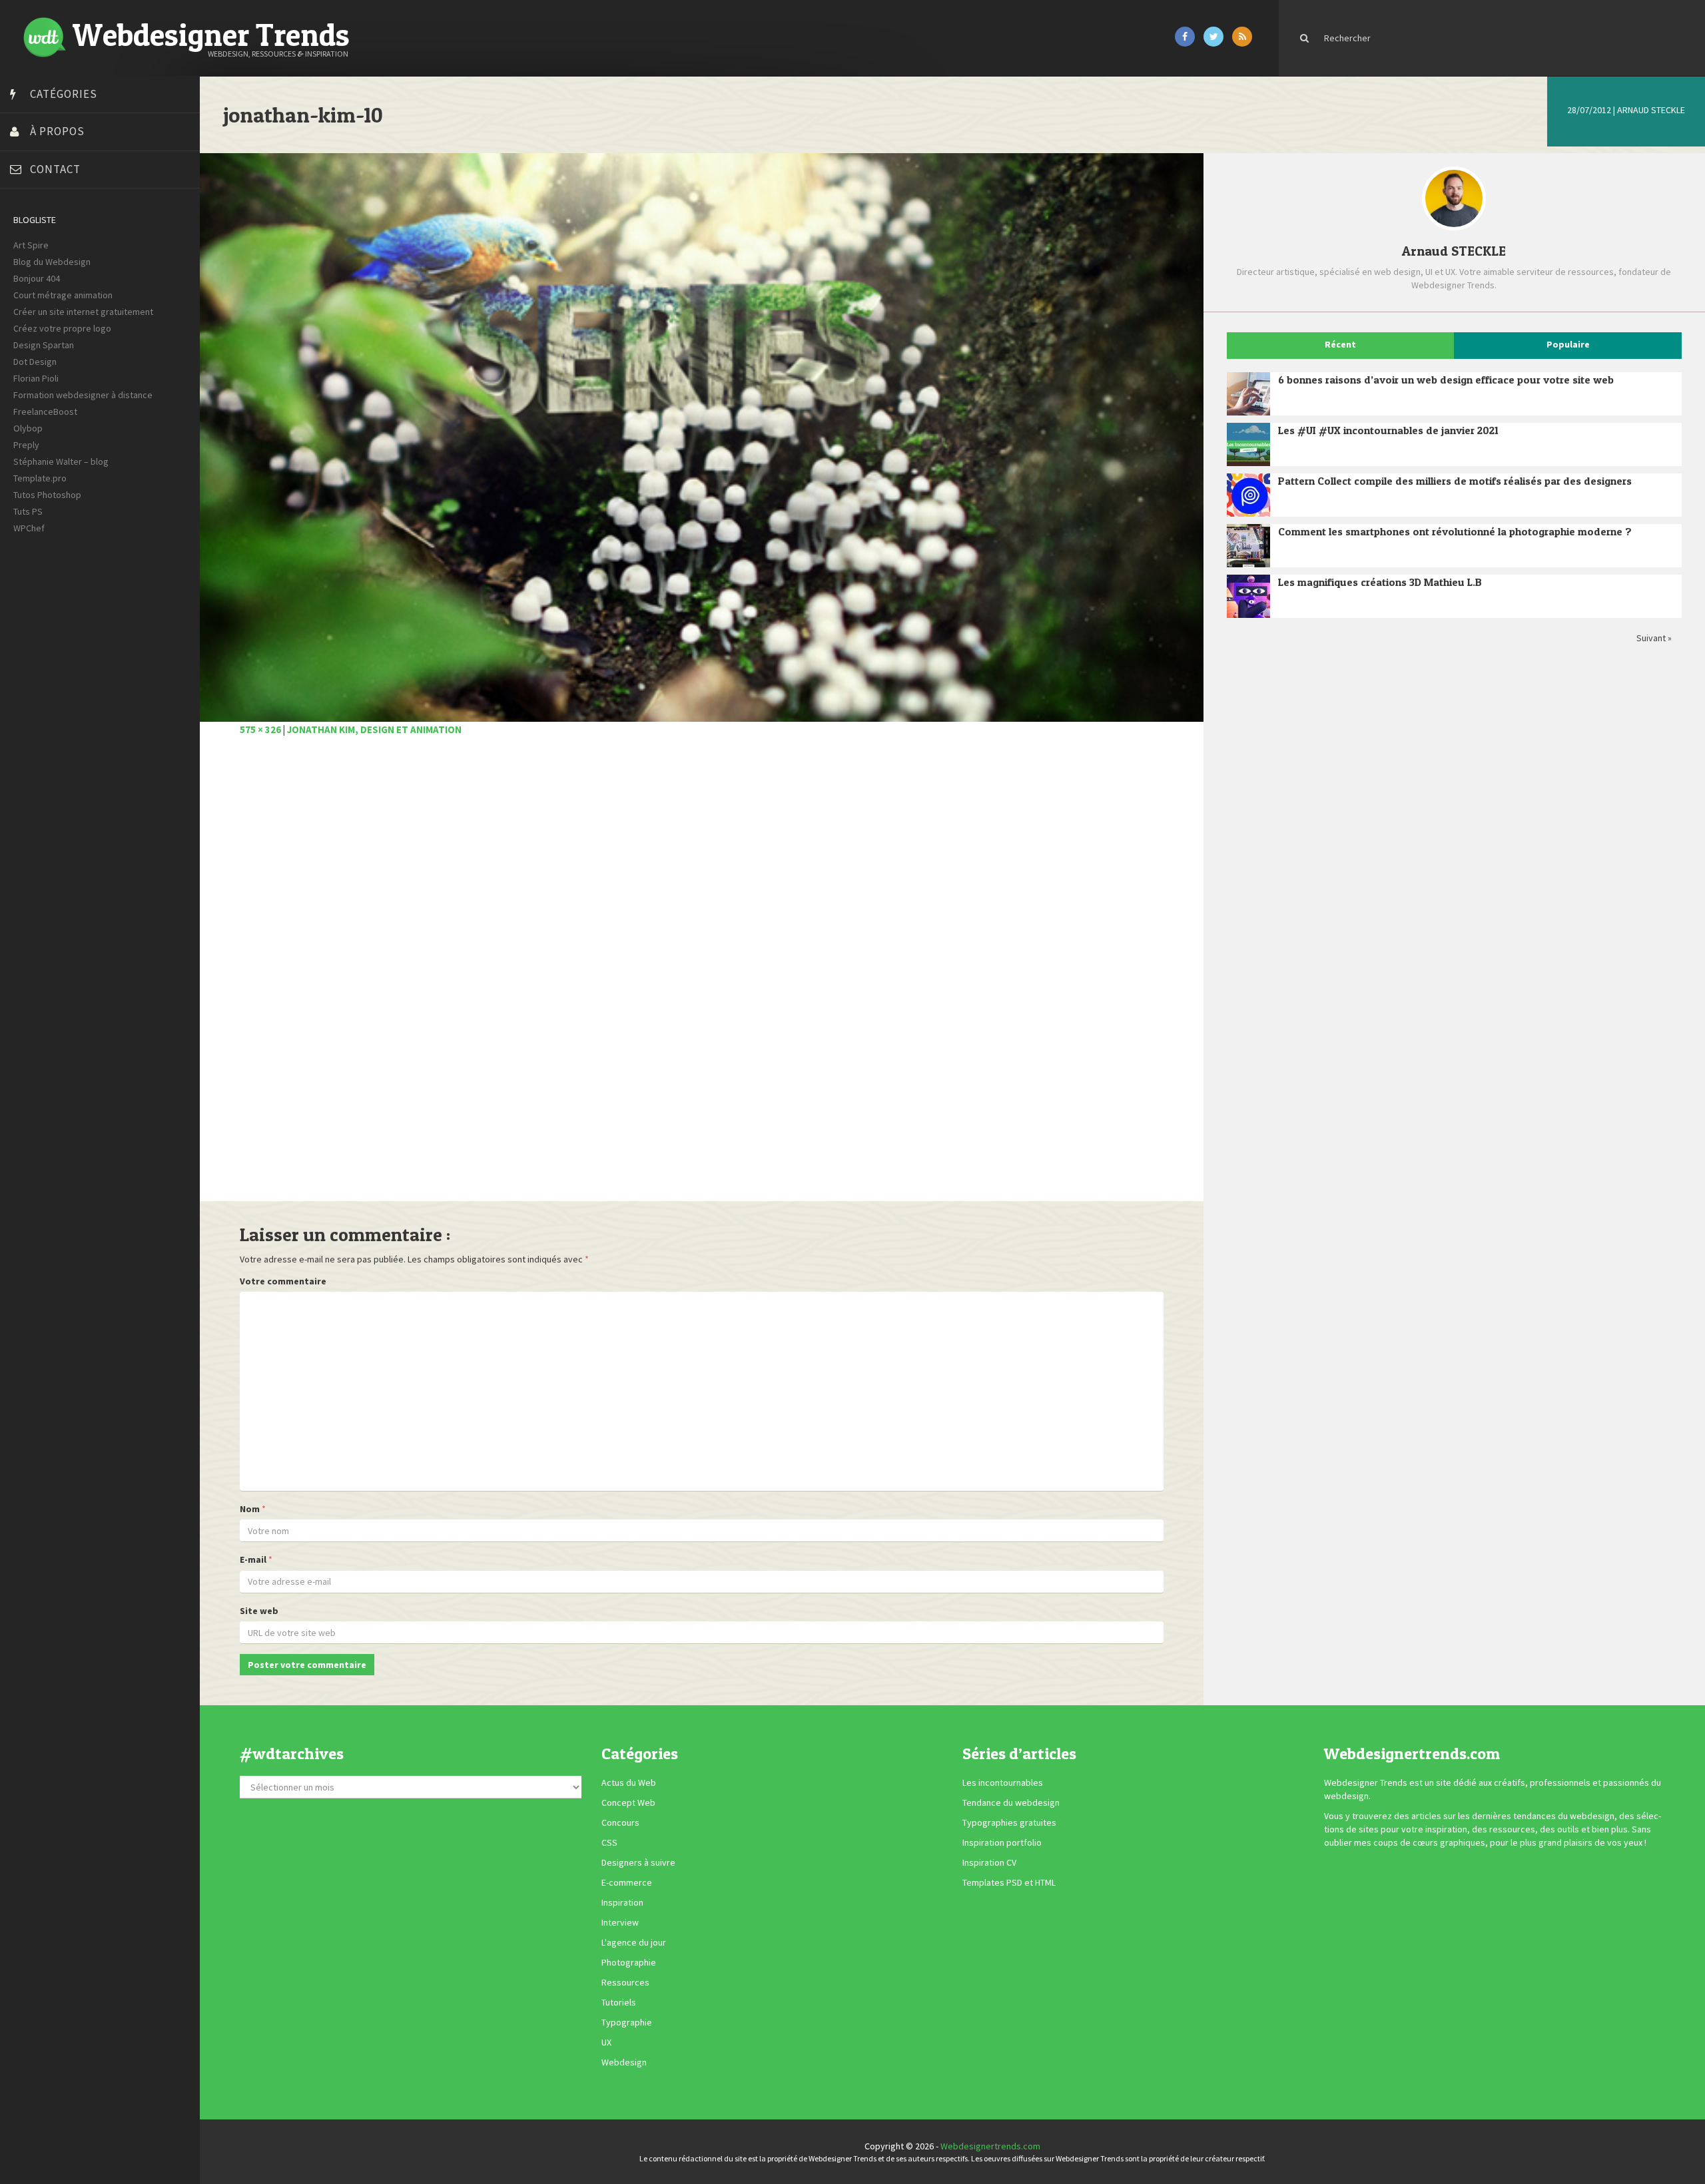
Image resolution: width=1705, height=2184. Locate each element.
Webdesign (624, 2063)
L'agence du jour (634, 1943)
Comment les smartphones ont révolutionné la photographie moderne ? (1455, 531)
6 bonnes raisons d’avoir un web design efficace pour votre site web (1446, 380)
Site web (259, 1611)
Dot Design (35, 362)
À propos (57, 131)
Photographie (629, 1963)
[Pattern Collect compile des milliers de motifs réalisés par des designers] (1248, 495)
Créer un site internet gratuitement (83, 312)
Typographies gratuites (1009, 1823)
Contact (55, 169)
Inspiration (622, 1903)
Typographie (627, 2023)
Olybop (28, 428)
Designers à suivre (638, 1863)
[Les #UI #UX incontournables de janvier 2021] (1248, 444)
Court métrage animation (63, 295)
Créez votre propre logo (62, 328)
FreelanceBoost (45, 411)
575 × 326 (260, 729)
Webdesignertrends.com (990, 2146)
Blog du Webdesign (52, 262)
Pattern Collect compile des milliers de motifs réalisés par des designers (1455, 481)
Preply (26, 445)
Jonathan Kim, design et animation (374, 729)
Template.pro (40, 478)
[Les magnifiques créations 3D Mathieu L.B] (1248, 596)
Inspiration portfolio (1002, 1843)
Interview (620, 1923)
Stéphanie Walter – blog (61, 461)
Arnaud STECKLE (1651, 110)
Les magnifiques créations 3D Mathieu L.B (1380, 582)
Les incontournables (1003, 1783)
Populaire (1568, 344)
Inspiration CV (989, 1863)
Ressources (625, 1983)
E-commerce (627, 1883)
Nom (250, 1509)
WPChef (29, 528)
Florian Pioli (36, 378)
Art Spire (31, 245)
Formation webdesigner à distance (83, 395)
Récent (1340, 344)
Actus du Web (629, 1783)
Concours (620, 1823)
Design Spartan (44, 345)
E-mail (253, 1559)
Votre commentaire (283, 1281)
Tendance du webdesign (1011, 1803)
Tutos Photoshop (47, 495)
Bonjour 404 (37, 278)
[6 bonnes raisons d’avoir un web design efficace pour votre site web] (1248, 394)
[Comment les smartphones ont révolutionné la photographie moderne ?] (1248, 546)
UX (606, 2043)
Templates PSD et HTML (1009, 1883)
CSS (609, 1843)
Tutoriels (619, 2003)
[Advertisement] (639, 976)
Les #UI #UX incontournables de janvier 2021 (1388, 430)
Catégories (64, 94)
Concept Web (628, 1803)
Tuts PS (28, 511)
